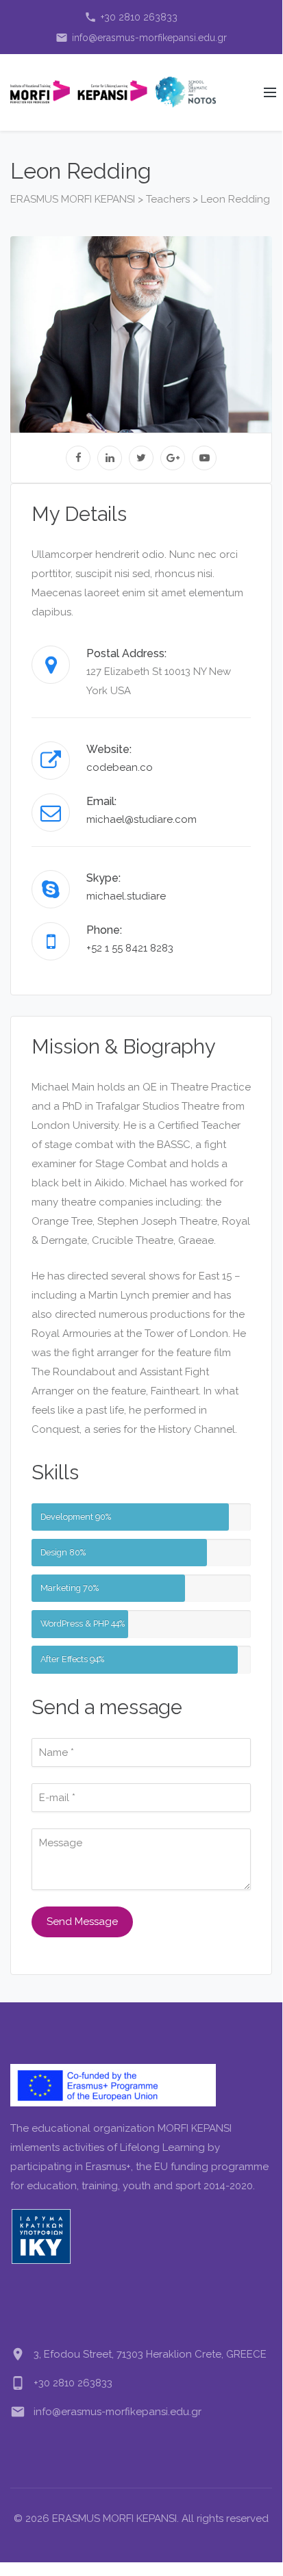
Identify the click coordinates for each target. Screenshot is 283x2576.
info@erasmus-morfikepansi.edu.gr (141, 38)
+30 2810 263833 (131, 17)
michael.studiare (126, 896)
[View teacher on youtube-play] (204, 458)
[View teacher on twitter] (141, 458)
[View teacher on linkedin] (110, 458)
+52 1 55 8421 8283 (130, 948)
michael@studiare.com (141, 819)
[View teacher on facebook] (78, 458)
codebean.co (120, 767)
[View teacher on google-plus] (173, 458)
